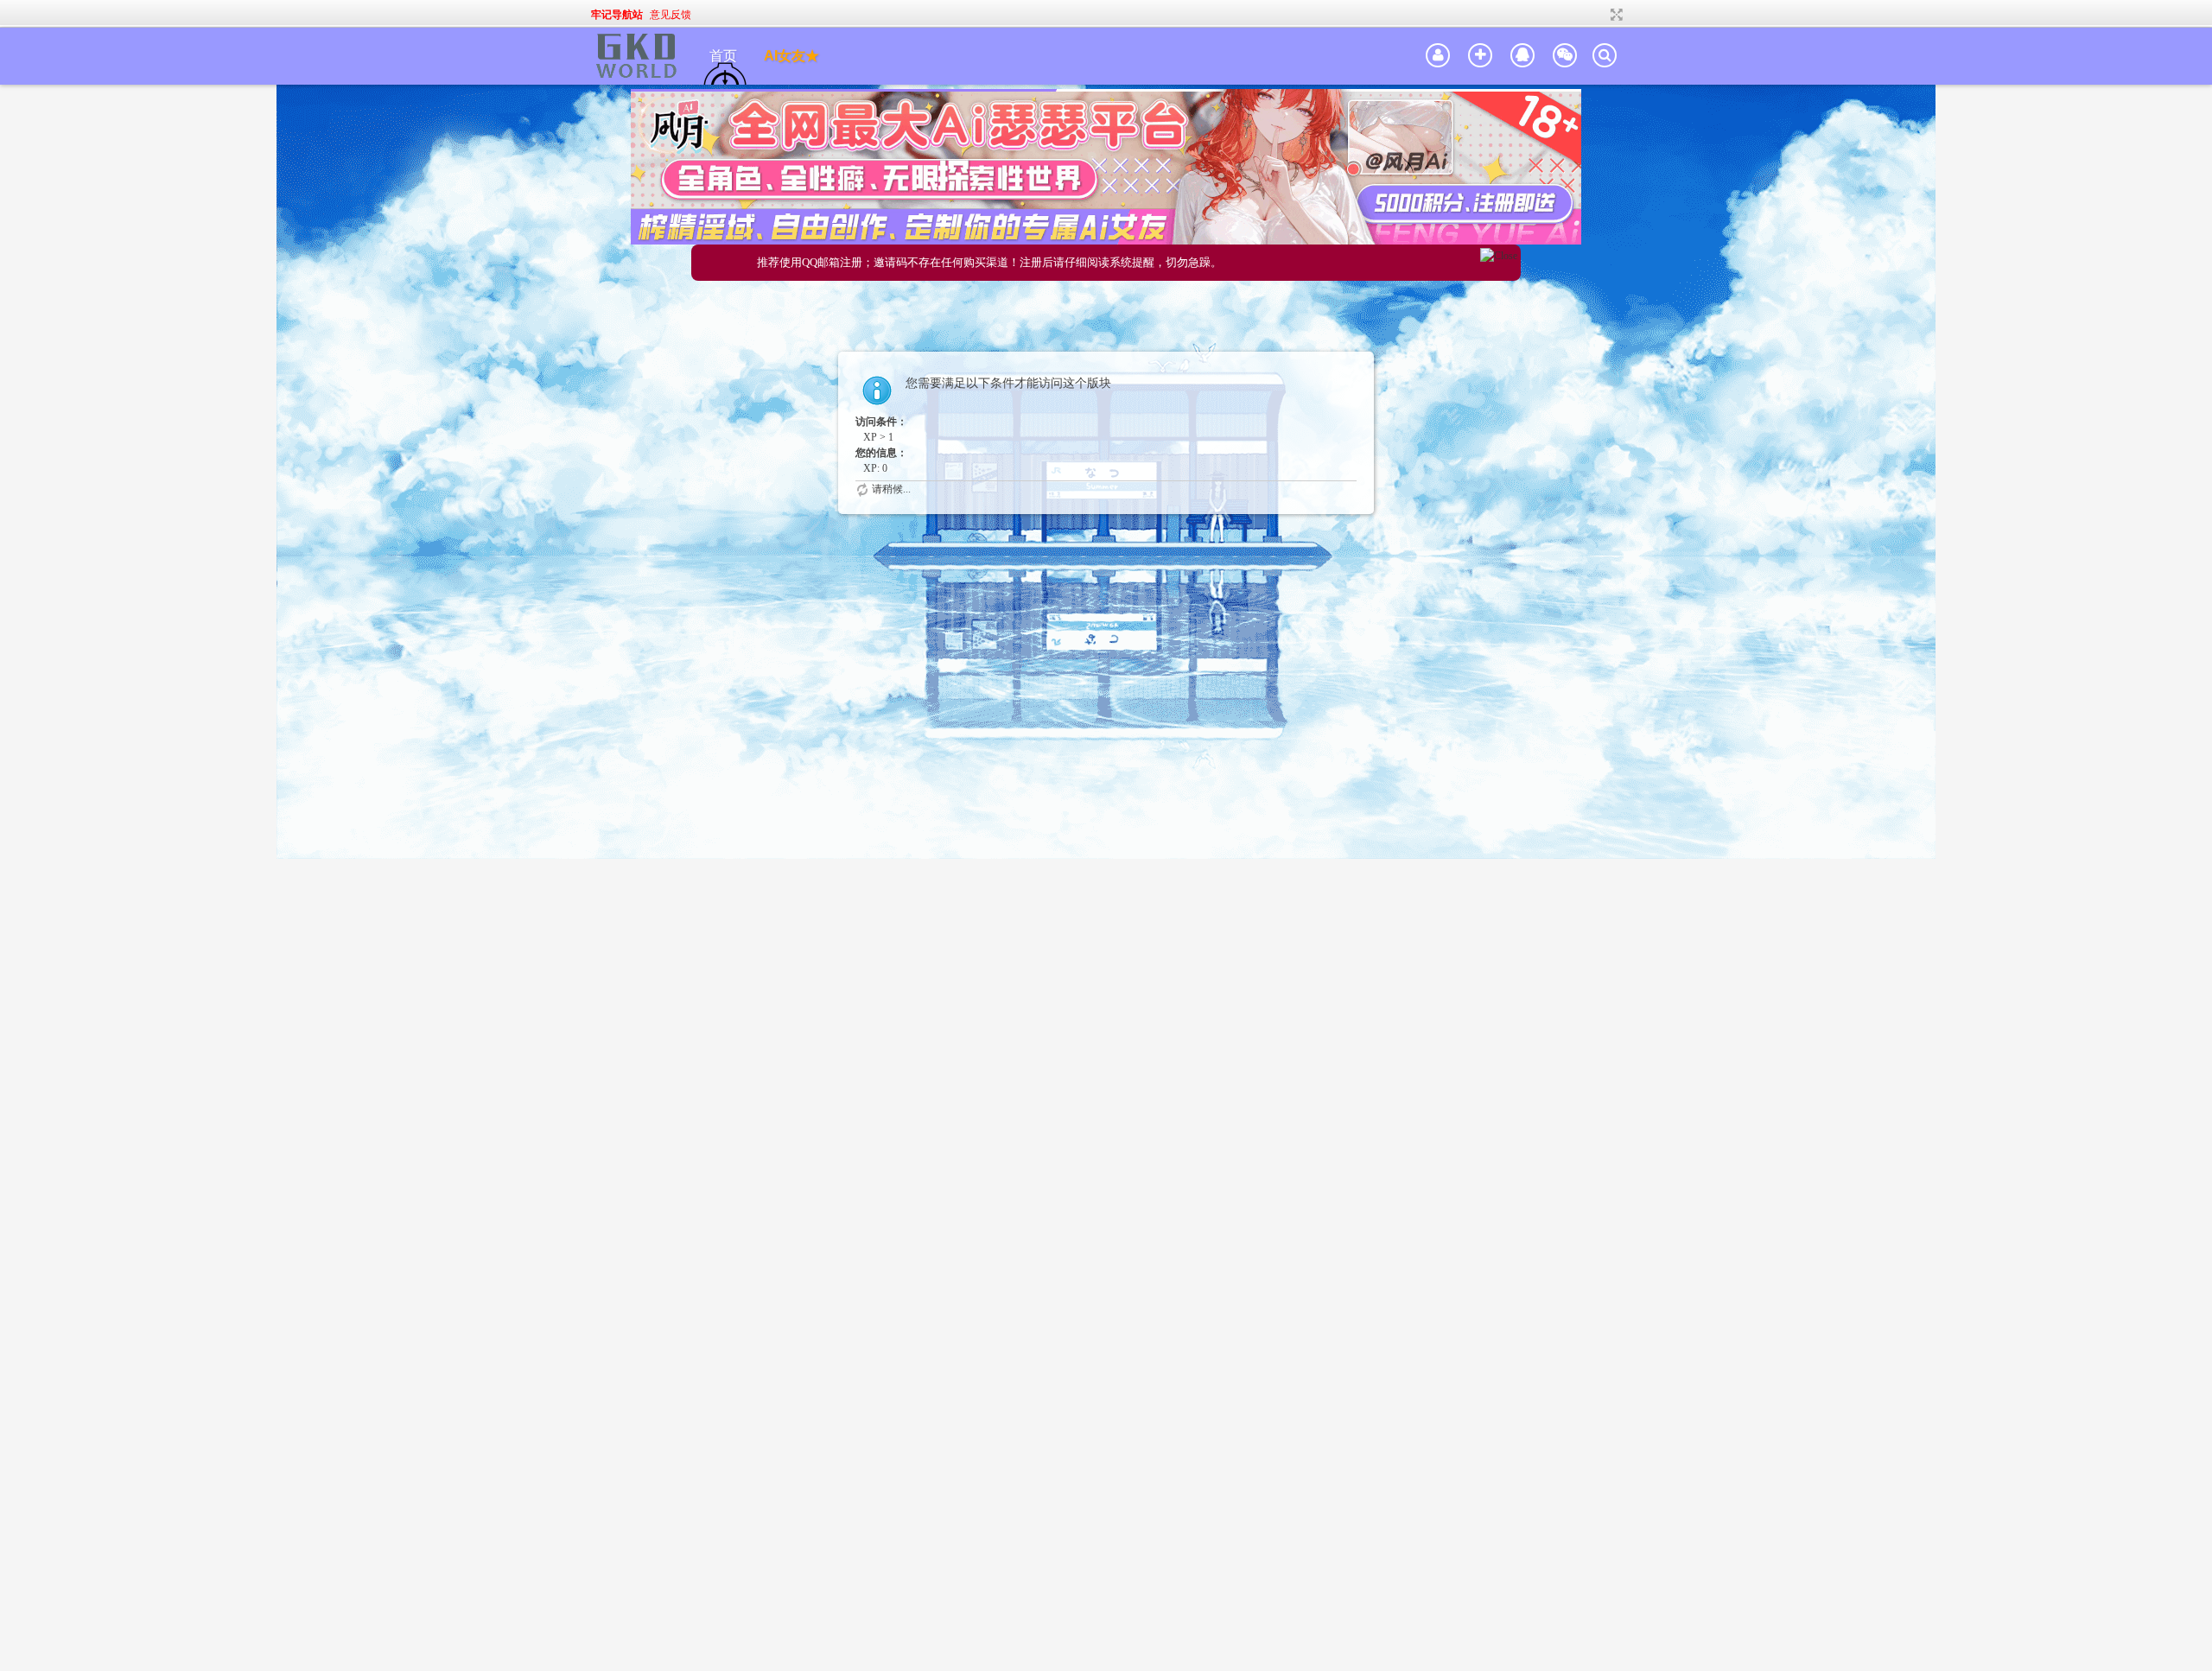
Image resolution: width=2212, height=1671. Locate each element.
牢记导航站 (617, 15)
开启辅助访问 (1600, 15)
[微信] (1565, 56)
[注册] (1480, 56)
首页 (723, 56)
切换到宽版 (1615, 15)
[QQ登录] (1522, 56)
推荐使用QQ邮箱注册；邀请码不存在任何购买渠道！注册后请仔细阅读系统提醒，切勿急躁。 (989, 262)
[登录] (1438, 56)
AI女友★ (791, 56)
